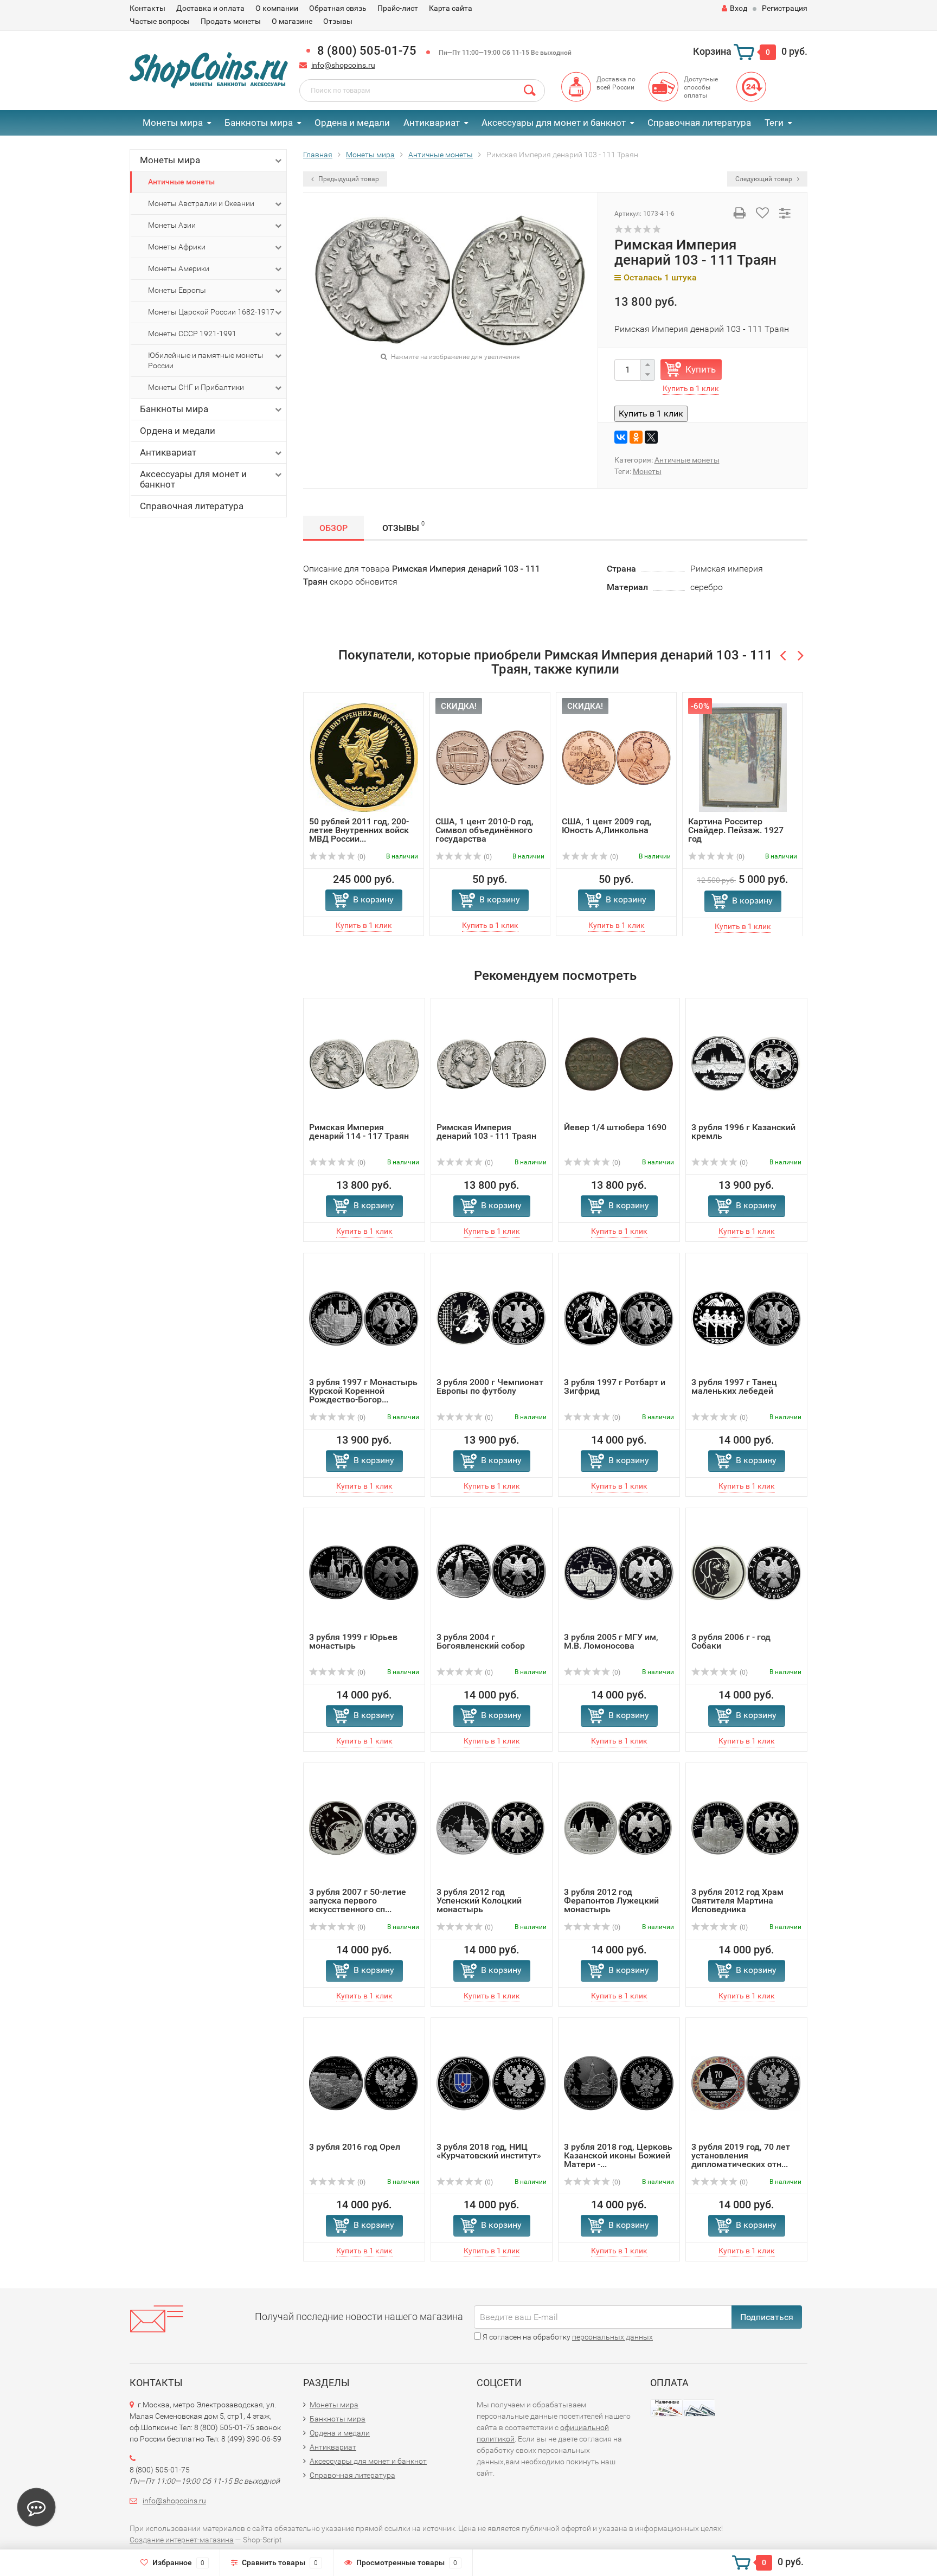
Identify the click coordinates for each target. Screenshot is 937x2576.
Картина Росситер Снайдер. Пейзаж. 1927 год (736, 830)
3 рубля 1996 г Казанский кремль (743, 1132)
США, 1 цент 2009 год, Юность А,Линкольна (607, 826)
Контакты (147, 8)
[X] (651, 437)
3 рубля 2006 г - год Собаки (731, 1641)
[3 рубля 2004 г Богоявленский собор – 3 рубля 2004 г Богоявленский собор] (492, 1573)
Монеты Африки (177, 247)
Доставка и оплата (210, 8)
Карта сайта (451, 8)
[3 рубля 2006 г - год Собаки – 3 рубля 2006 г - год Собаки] (746, 1573)
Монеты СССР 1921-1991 (192, 334)
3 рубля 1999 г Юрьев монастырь (353, 1641)
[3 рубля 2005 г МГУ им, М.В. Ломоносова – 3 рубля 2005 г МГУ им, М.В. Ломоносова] (619, 1573)
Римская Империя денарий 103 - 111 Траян (486, 1132)
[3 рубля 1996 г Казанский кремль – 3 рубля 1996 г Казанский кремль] (746, 1063)
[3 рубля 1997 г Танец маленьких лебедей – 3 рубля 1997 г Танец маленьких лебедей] (746, 1318)
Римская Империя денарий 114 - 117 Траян (359, 1132)
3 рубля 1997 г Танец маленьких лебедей (734, 1386)
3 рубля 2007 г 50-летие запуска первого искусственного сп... (358, 1901)
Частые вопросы (160, 21)
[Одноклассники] (636, 437)
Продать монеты (231, 21)
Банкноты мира (259, 123)
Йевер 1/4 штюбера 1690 (615, 1127)
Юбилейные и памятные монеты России (206, 360)
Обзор (333, 528)
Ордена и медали (352, 123)
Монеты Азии (172, 225)
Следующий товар (765, 179)
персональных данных (612, 2337)
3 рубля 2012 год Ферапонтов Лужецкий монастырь (611, 1901)
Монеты (647, 471)
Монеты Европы (177, 290)
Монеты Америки (179, 268)
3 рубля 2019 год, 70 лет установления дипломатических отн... (741, 2155)
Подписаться (767, 2317)
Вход (739, 8)
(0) (361, 857)
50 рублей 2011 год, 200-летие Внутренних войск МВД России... (359, 830)
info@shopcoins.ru (343, 65)
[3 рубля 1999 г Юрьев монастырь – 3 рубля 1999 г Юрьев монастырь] (364, 1573)
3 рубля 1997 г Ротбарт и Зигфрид (615, 1386)
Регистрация (785, 8)
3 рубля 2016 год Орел (355, 2147)
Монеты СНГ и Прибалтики (196, 387)
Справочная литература (699, 123)
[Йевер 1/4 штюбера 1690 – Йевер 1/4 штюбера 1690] (619, 1063)
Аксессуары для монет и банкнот (554, 123)
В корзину (373, 899)
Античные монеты (181, 182)
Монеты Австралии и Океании (201, 203)
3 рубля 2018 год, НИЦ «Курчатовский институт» (489, 2151)
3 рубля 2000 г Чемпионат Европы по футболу (490, 1386)
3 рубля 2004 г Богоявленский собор (481, 1641)
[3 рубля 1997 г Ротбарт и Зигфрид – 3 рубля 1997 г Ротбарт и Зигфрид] (619, 1318)
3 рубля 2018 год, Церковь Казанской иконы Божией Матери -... (618, 2155)
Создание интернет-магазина (182, 2540)
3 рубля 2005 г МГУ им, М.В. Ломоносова (611, 1641)
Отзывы (338, 21)
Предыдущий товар (348, 179)
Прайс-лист (398, 8)
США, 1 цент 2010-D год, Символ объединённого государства (484, 830)
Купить (701, 369)
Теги (774, 123)
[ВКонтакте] (621, 437)
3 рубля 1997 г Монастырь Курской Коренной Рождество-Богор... (363, 1391)
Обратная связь (338, 8)
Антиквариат (432, 123)
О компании (277, 8)
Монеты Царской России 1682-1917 (211, 312)
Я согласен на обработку (567, 2337)
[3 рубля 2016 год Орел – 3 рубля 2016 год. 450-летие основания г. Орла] (364, 2083)
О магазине (292, 21)
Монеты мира (173, 123)
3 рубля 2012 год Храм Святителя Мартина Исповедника (737, 1901)
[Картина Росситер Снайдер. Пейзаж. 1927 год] (743, 757)
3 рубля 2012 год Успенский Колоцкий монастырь (479, 1901)
